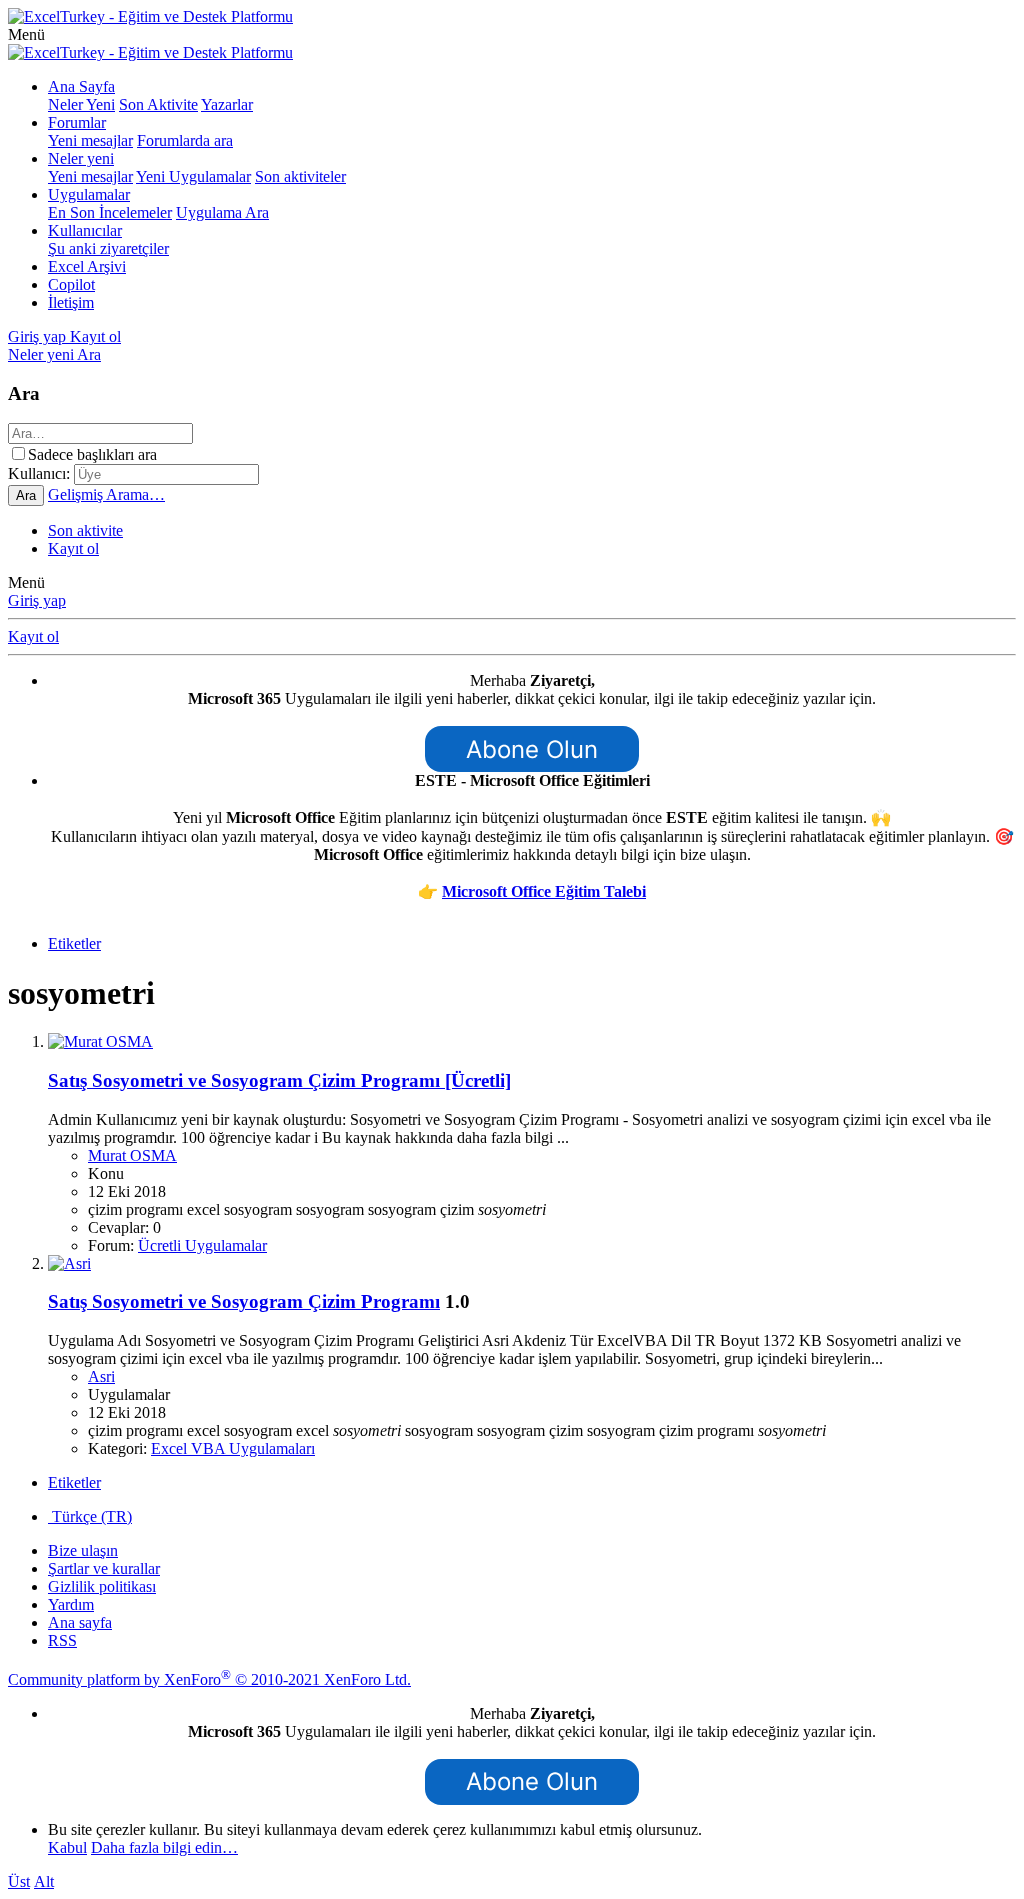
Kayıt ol (73, 548)
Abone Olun (532, 749)
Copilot (71, 284)
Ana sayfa (80, 1622)
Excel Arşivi (87, 266)
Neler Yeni (81, 104)
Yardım (71, 1604)
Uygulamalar (89, 194)
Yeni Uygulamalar (193, 176)
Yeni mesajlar (90, 140)
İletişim (71, 302)
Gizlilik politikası (102, 1586)
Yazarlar (227, 104)
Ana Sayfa (81, 86)
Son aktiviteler (300, 176)
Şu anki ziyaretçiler (108, 248)
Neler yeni (81, 158)
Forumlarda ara (185, 140)
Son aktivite (85, 530)
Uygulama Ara (222, 212)
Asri (101, 1376)
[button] (26, 34)
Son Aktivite (158, 104)
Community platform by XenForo (209, 1679)
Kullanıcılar (85, 230)
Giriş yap (37, 600)
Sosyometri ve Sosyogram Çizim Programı (244, 1301)
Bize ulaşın (83, 1550)
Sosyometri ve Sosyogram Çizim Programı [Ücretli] (279, 1080)
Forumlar (77, 122)
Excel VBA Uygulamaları (233, 1448)
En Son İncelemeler (110, 212)
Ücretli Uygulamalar (202, 1245)
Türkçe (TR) (90, 1516)
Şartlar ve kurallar (104, 1568)
